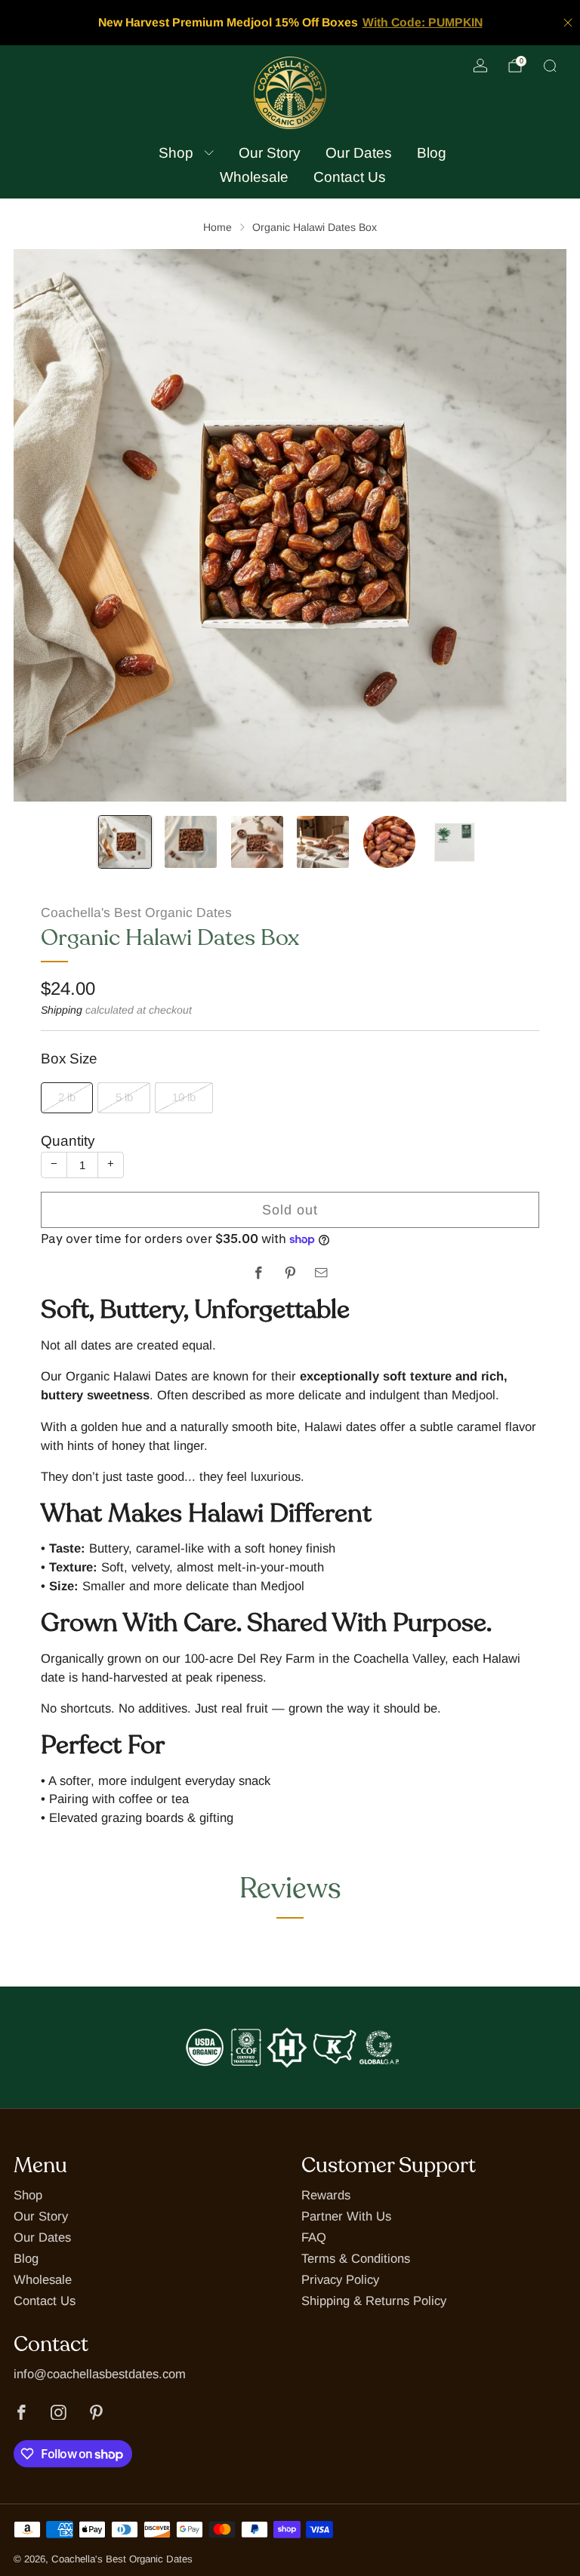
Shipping (62, 1010)
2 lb (67, 1097)
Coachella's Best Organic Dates (136, 913)
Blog (432, 153)
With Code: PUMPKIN (423, 22)
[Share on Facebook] (259, 1273)
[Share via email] (321, 1273)
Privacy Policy (340, 2280)
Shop (176, 153)
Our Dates (359, 153)
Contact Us (350, 177)
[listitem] (290, 23)
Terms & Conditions (356, 2259)
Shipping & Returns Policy (374, 2301)
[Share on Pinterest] (290, 1273)
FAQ (314, 2237)
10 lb (184, 1097)
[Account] (480, 66)
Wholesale (254, 177)
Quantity (68, 1141)
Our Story (270, 153)
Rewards (326, 2195)
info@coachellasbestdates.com (100, 2374)
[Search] (550, 66)
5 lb (124, 1097)
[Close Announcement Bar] (568, 23)
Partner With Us (346, 2216)
